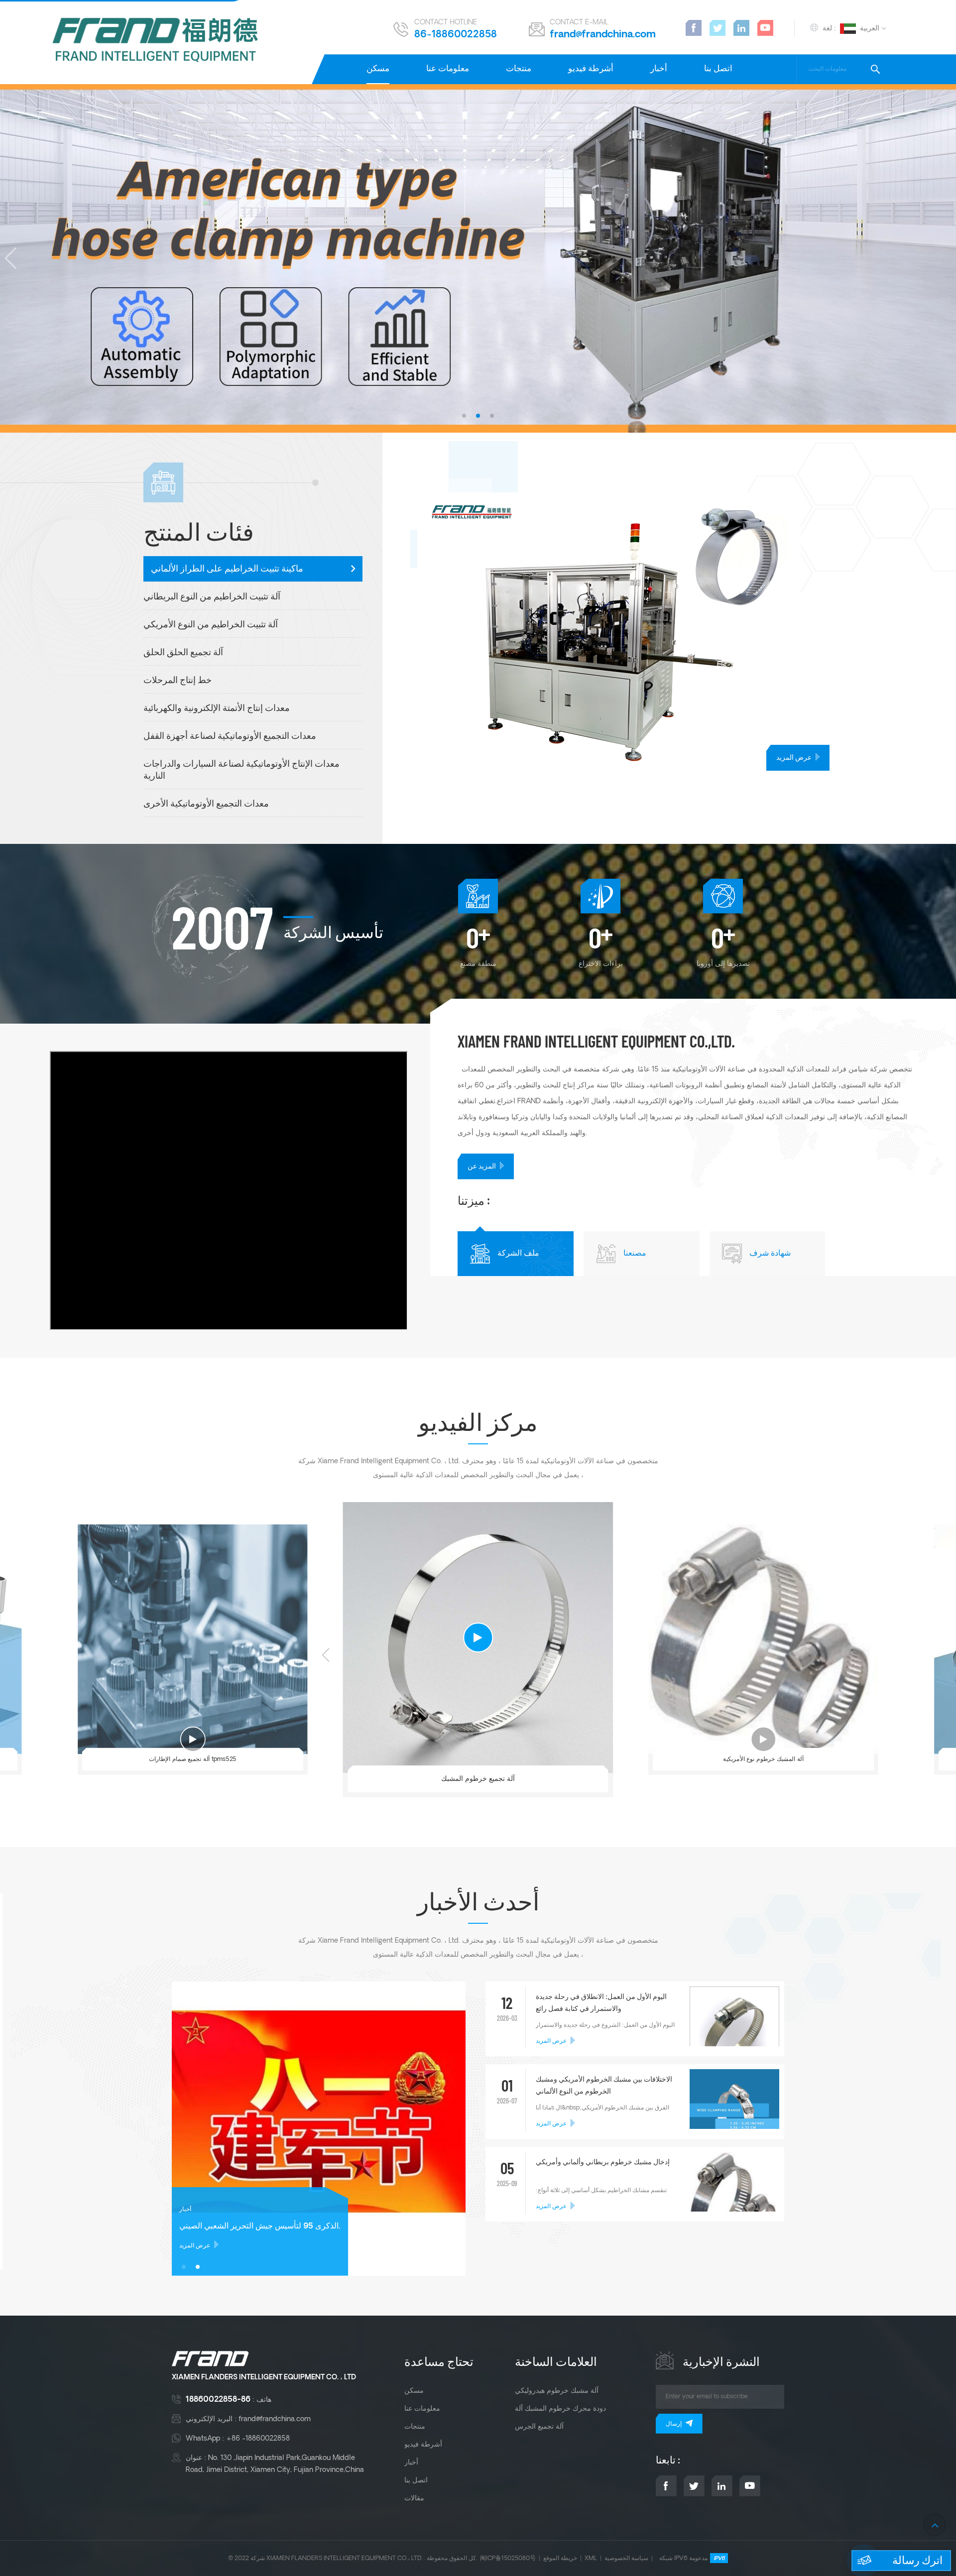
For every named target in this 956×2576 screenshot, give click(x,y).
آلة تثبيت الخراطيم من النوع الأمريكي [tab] (211, 625)
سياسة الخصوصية (626, 2558)
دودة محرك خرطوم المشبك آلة (560, 2409)
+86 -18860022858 (258, 2439)
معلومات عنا (448, 69)
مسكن (378, 69)
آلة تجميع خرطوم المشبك (478, 1779)
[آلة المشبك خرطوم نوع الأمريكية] (763, 1639)
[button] (464, 416)
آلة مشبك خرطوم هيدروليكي (557, 2391)
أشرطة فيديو (591, 69)
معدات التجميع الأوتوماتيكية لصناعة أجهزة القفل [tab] (230, 737)
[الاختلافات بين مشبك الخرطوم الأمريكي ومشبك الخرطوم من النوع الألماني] (734, 2114)
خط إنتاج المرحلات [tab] (178, 681)
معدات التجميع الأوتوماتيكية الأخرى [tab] (206, 804)
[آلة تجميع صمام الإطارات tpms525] (193, 1639)
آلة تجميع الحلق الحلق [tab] (183, 653)
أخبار (659, 69)
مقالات (414, 2498)
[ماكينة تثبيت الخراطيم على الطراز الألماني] (687, 632)
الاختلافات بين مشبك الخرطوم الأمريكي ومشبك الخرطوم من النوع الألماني (604, 2086)
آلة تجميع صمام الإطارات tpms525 (193, 1759)
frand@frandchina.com (603, 35)
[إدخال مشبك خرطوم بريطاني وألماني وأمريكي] (734, 2200)
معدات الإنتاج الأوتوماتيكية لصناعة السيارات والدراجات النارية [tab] (241, 770)
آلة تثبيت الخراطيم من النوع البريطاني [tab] (212, 597)
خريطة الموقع (560, 2558)
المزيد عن (482, 1167)
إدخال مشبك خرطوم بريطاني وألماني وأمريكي (603, 2163)
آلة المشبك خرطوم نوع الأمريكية (763, 1759)
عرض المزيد (794, 758)
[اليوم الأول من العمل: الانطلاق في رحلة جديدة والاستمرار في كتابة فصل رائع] (734, 2031)
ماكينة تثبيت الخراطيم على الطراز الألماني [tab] (227, 569)
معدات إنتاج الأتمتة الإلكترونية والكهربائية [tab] (217, 709)
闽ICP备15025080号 (508, 2558)
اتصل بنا (718, 69)
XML (591, 2558)
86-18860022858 (456, 35)
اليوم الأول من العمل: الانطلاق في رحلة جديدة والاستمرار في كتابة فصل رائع (601, 2003)
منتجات (519, 69)
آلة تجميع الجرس (539, 2427)
